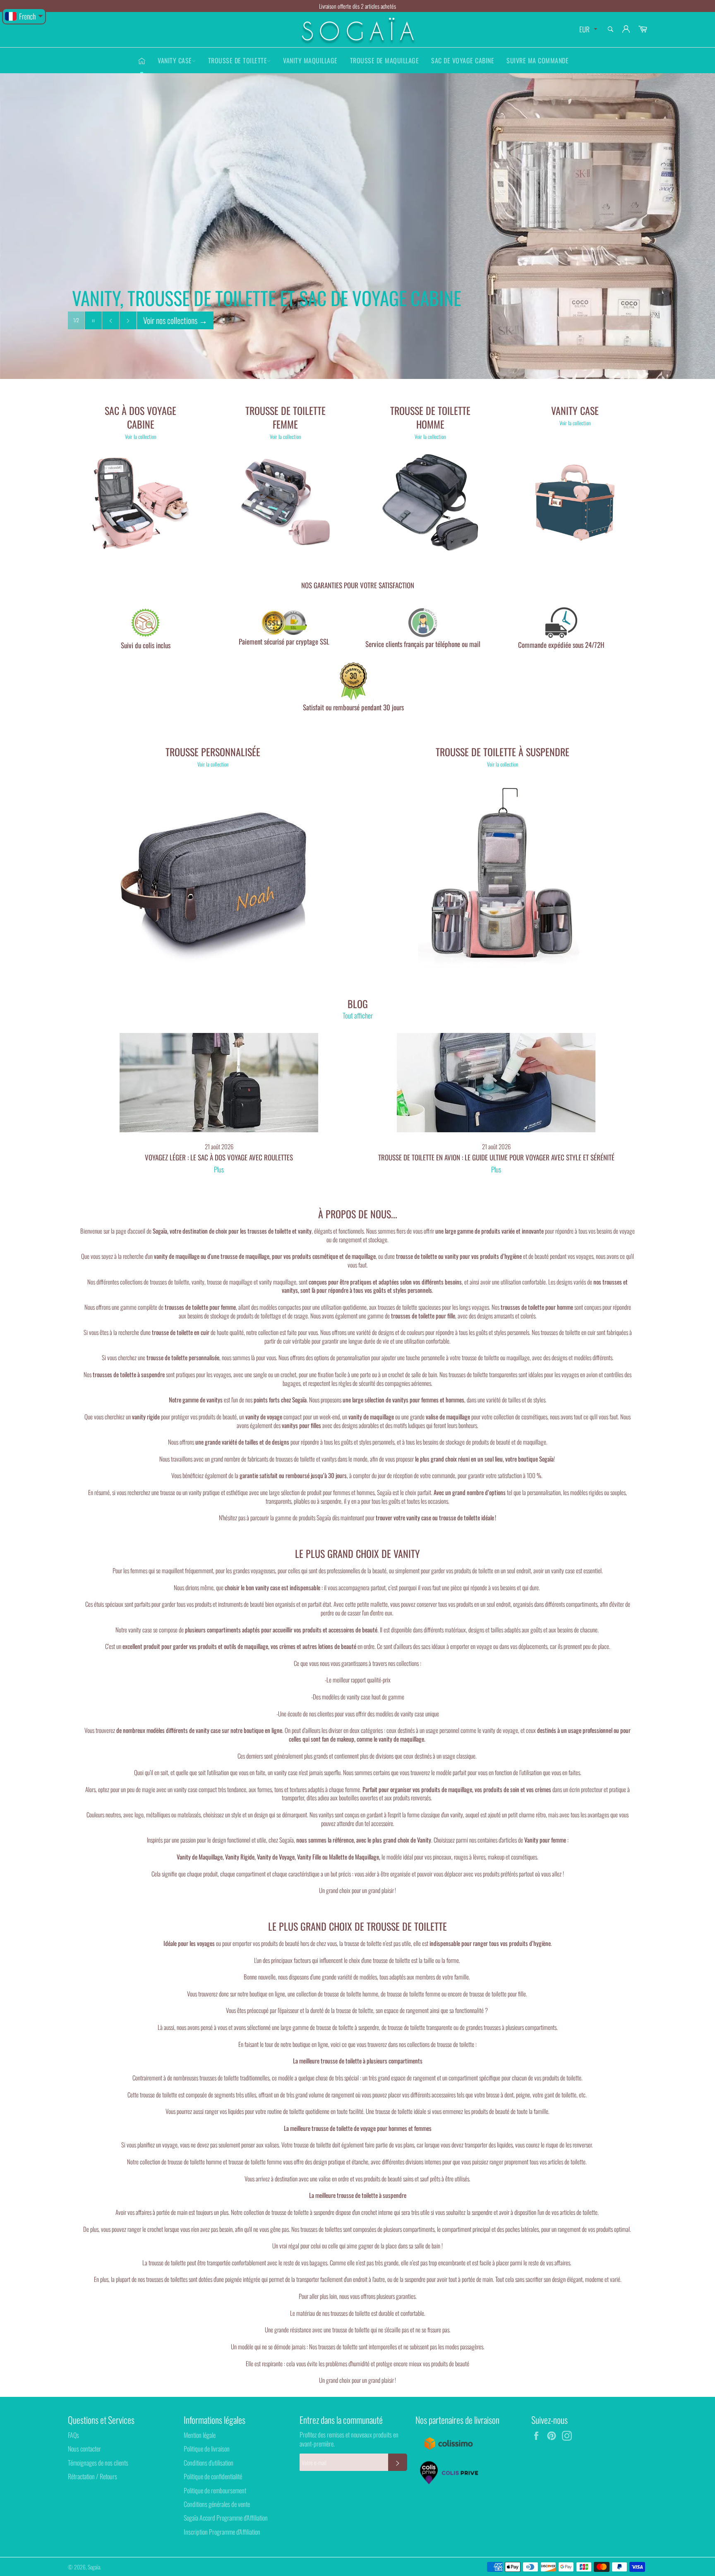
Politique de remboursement (215, 2490)
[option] (357, 226)
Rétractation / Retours (92, 2476)
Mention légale (200, 2435)
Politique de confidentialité (213, 2476)
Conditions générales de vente (217, 2504)
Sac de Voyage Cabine (463, 60)
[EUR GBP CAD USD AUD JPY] (587, 30)
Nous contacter (84, 2449)
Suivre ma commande (537, 60)
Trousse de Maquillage (385, 60)
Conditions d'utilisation (209, 2463)
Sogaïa (94, 2567)
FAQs (73, 2435)
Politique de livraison (207, 2449)
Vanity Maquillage (310, 60)
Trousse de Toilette (238, 60)
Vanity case (175, 60)
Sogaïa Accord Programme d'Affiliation (226, 2518)
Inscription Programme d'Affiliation (222, 2532)
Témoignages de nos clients (98, 2463)
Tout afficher (358, 1015)
